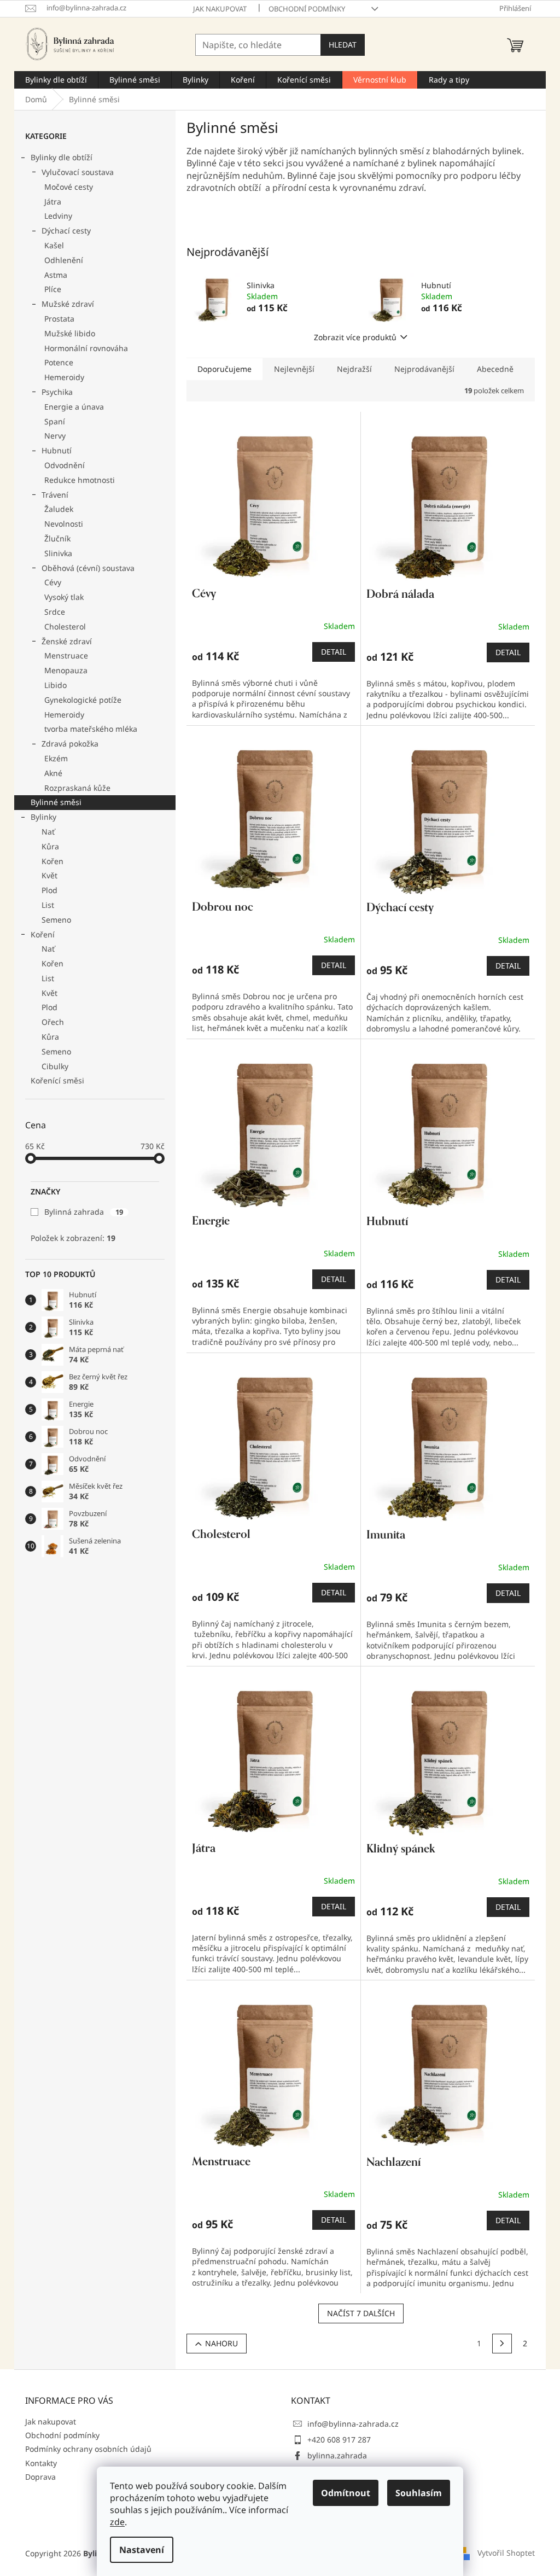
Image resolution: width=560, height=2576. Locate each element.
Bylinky (43, 817)
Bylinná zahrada (84, 1212)
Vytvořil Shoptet (506, 2553)
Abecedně (495, 369)
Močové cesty (69, 187)
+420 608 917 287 (339, 2440)
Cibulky (55, 1066)
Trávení (55, 495)
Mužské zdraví (68, 304)
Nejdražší (354, 369)
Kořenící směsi (57, 1080)
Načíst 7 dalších (361, 2313)
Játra (53, 202)
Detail (334, 652)
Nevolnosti (64, 524)
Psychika (57, 392)
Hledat (343, 45)
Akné (53, 773)
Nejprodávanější (424, 369)
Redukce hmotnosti (80, 480)
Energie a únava (74, 407)
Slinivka (58, 553)
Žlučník (57, 538)
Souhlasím (419, 2493)
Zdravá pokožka (70, 744)
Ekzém (56, 758)
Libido (56, 685)
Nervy (55, 436)
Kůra (50, 846)
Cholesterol (65, 626)
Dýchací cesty (66, 231)
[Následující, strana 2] (502, 2344)
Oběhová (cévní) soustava (88, 568)
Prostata (59, 319)
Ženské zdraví (67, 641)
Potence (59, 362)
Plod (49, 890)
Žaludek (59, 509)
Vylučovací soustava (78, 172)
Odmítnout (346, 2493)
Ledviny (58, 216)
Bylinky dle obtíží (62, 157)
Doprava (40, 2477)
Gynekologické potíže (83, 700)
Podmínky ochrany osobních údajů (88, 2449)
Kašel (54, 245)
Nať (48, 832)
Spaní (55, 421)
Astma (56, 275)
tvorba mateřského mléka (91, 729)
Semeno (56, 920)
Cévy (53, 582)
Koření (43, 934)
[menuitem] (56, 80)
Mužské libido (70, 333)
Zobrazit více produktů (355, 337)
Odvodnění (65, 465)
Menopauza (66, 670)
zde (117, 2522)
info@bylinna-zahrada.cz (353, 2424)
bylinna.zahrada (337, 2455)
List (48, 905)
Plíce (53, 289)
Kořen (52, 861)
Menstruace (66, 655)
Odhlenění (64, 260)
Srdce (55, 612)
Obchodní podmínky (307, 9)
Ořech (53, 1022)
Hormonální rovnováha (86, 348)
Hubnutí (57, 450)
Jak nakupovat (220, 9)
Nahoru (221, 2343)
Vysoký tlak (64, 597)
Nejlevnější (294, 369)
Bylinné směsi (56, 802)
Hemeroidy (64, 377)
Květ (49, 875)
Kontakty (41, 2463)
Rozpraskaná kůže (77, 788)
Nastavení (142, 2550)
